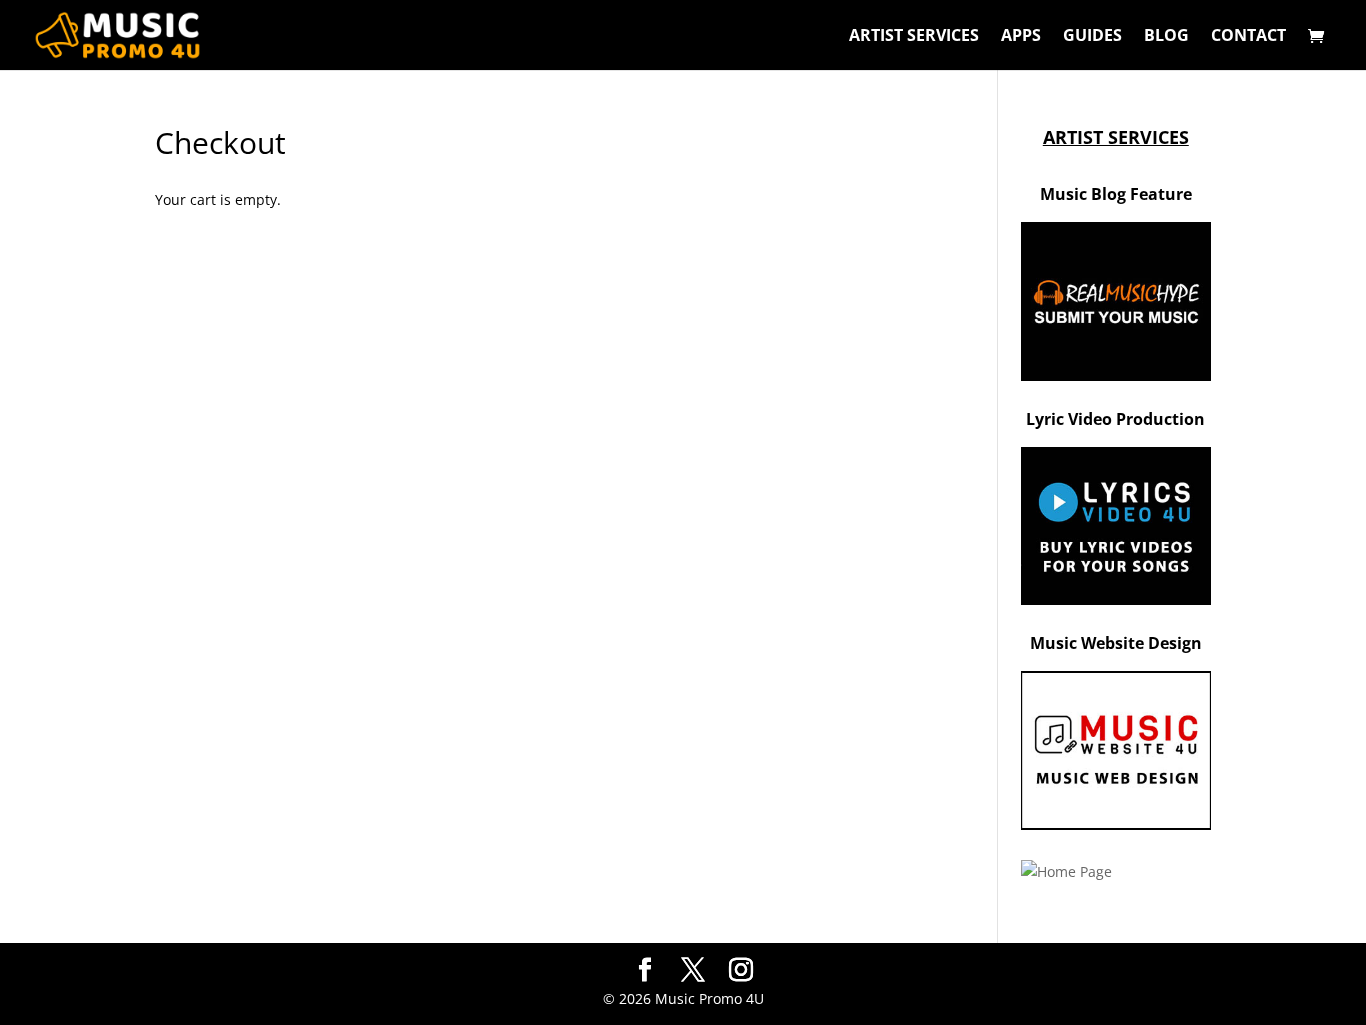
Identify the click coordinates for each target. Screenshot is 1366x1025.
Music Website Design (1116, 643)
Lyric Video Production (1115, 419)
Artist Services (914, 37)
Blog (1166, 37)
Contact (1248, 37)
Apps (1021, 37)
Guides (1092, 37)
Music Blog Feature (1116, 194)
